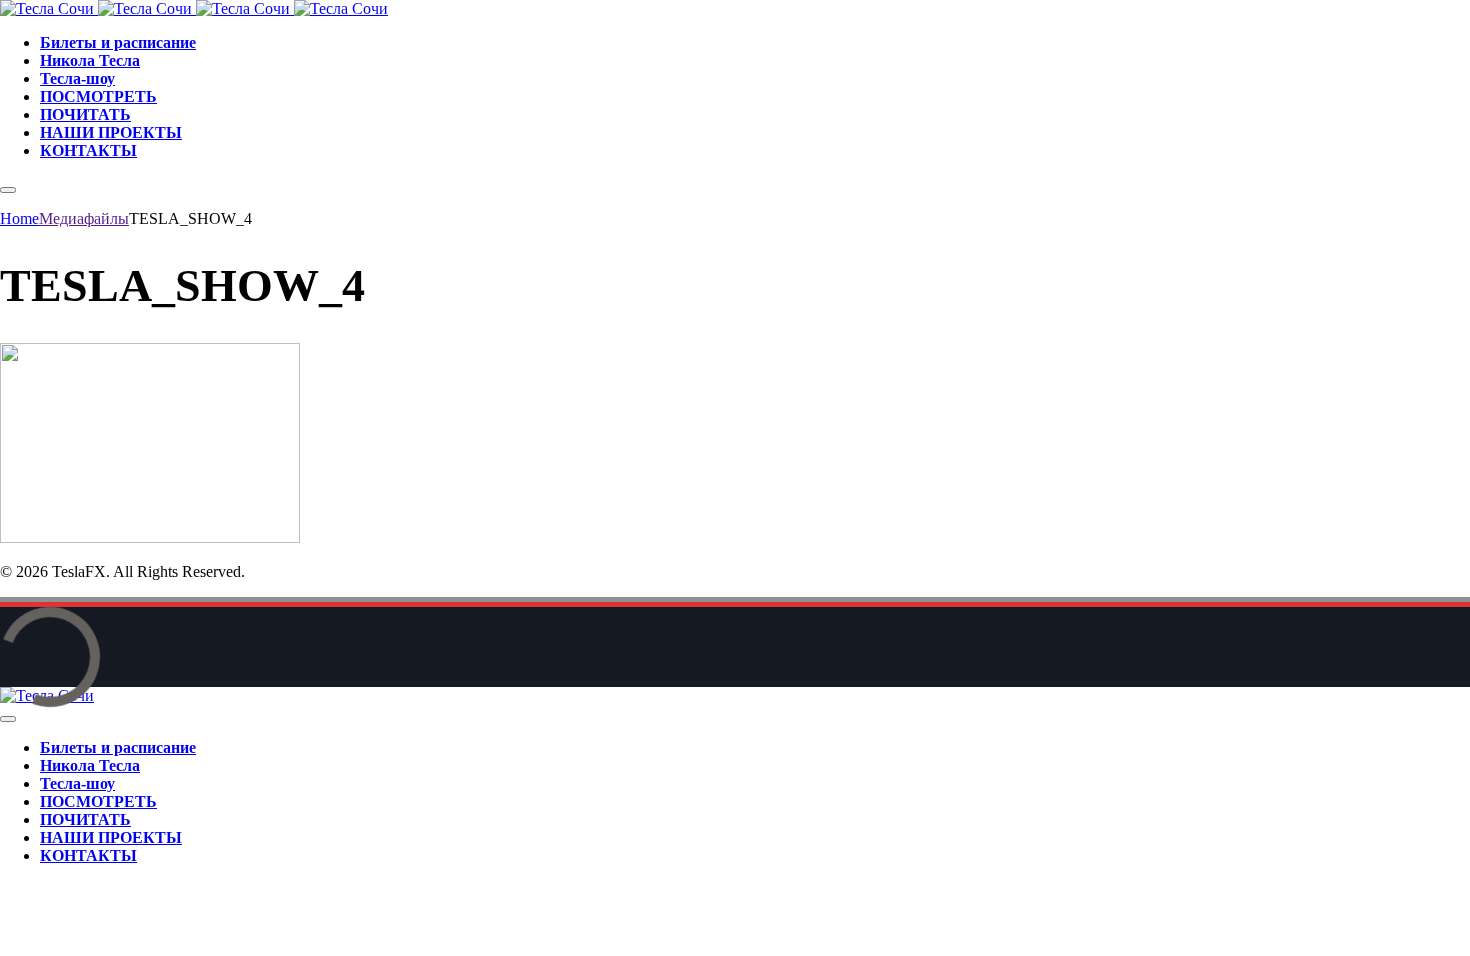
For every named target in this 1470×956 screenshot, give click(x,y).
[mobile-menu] (8, 190)
